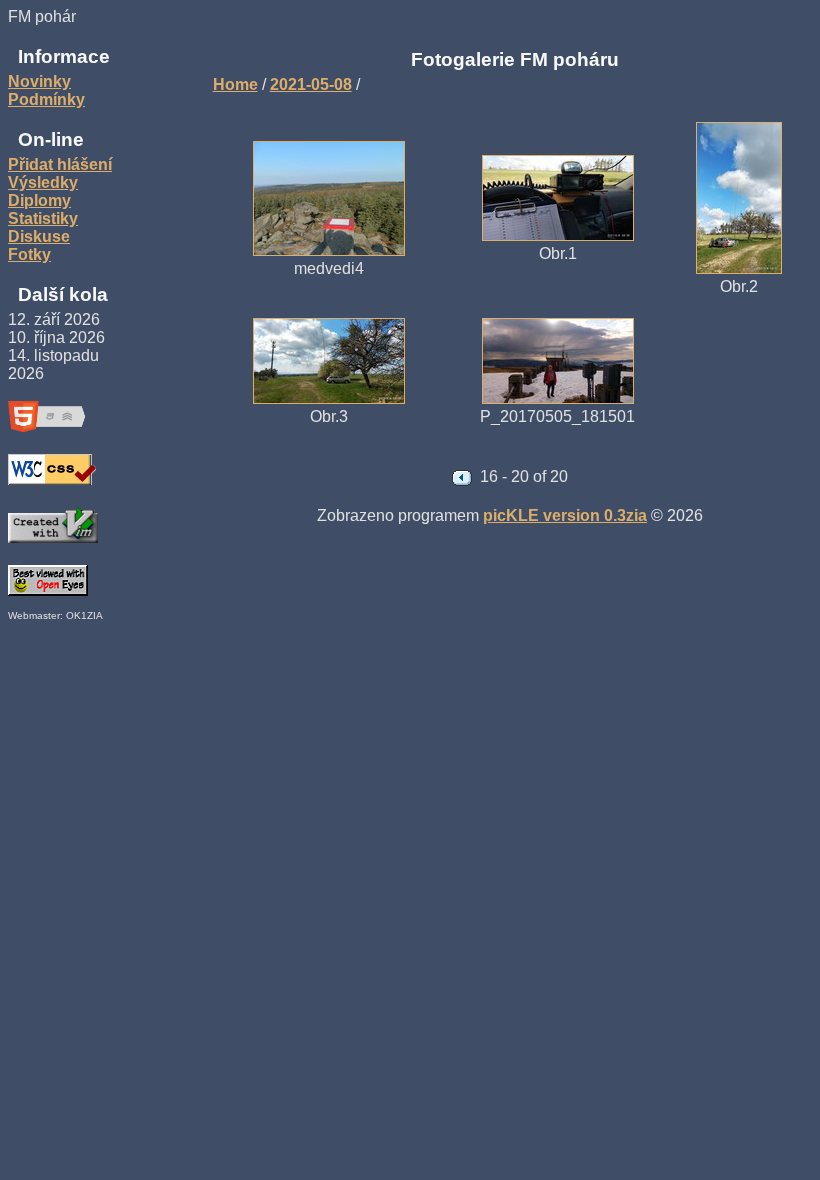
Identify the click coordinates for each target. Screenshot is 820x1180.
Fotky (29, 254)
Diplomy (39, 200)
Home (235, 84)
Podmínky (46, 99)
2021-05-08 (311, 84)
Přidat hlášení (60, 164)
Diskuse (39, 236)
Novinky (39, 81)
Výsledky (43, 182)
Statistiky (43, 218)
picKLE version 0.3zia (565, 515)
